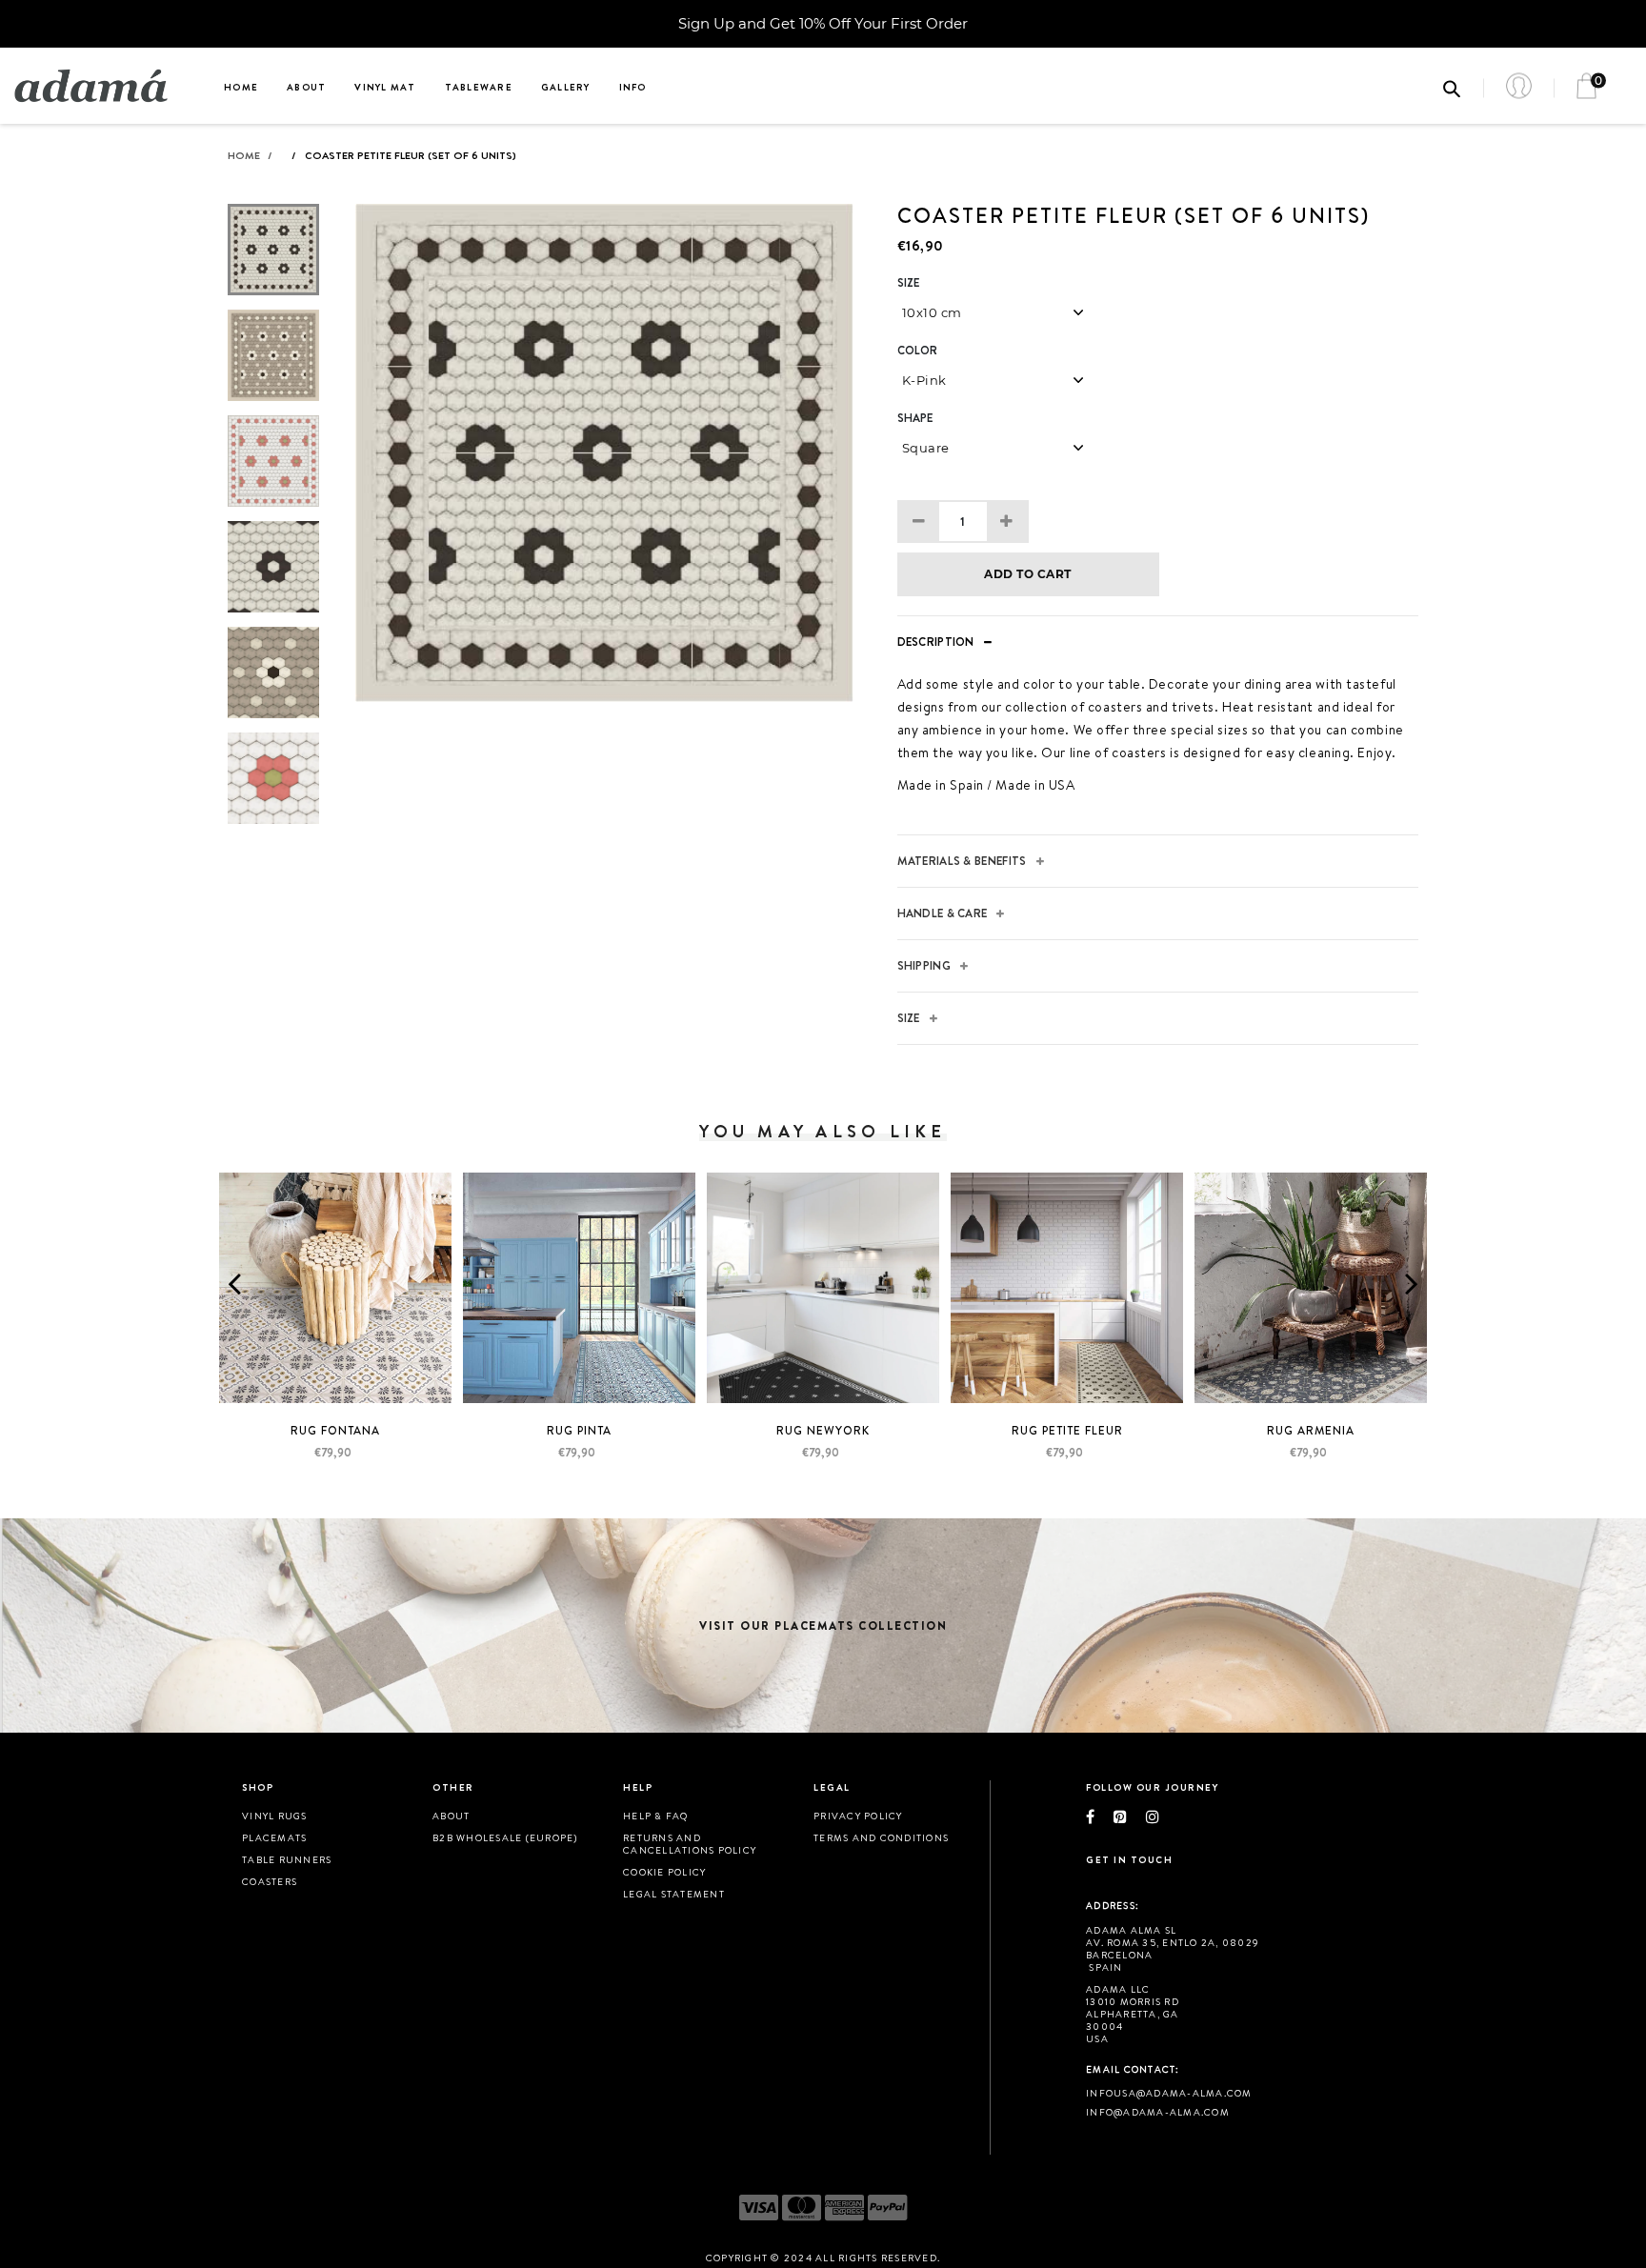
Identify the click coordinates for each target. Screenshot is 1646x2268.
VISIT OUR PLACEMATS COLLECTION (823, 1626)
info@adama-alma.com (1158, 2112)
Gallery (566, 87)
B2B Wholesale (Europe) (505, 1837)
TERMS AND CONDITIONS (881, 1837)
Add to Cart (1027, 574)
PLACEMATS (274, 1837)
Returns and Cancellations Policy (690, 1844)
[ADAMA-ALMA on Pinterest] (1130, 1816)
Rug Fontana (335, 1430)
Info (633, 87)
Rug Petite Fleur (1067, 1430)
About (306, 87)
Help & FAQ (656, 1816)
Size (909, 283)
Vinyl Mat (385, 87)
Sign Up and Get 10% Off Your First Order (823, 23)
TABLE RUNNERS (287, 1859)
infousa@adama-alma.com (1169, 2093)
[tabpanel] (604, 453)
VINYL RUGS (275, 1816)
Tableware (479, 87)
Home (241, 87)
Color (918, 351)
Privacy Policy (858, 1816)
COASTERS (270, 1881)
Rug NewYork (823, 1430)
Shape (915, 418)
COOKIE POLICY (664, 1872)
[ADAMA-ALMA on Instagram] (1162, 1816)
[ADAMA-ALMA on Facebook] (1100, 1816)
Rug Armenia (1311, 1430)
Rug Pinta (579, 1430)
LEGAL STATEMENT (674, 1894)
